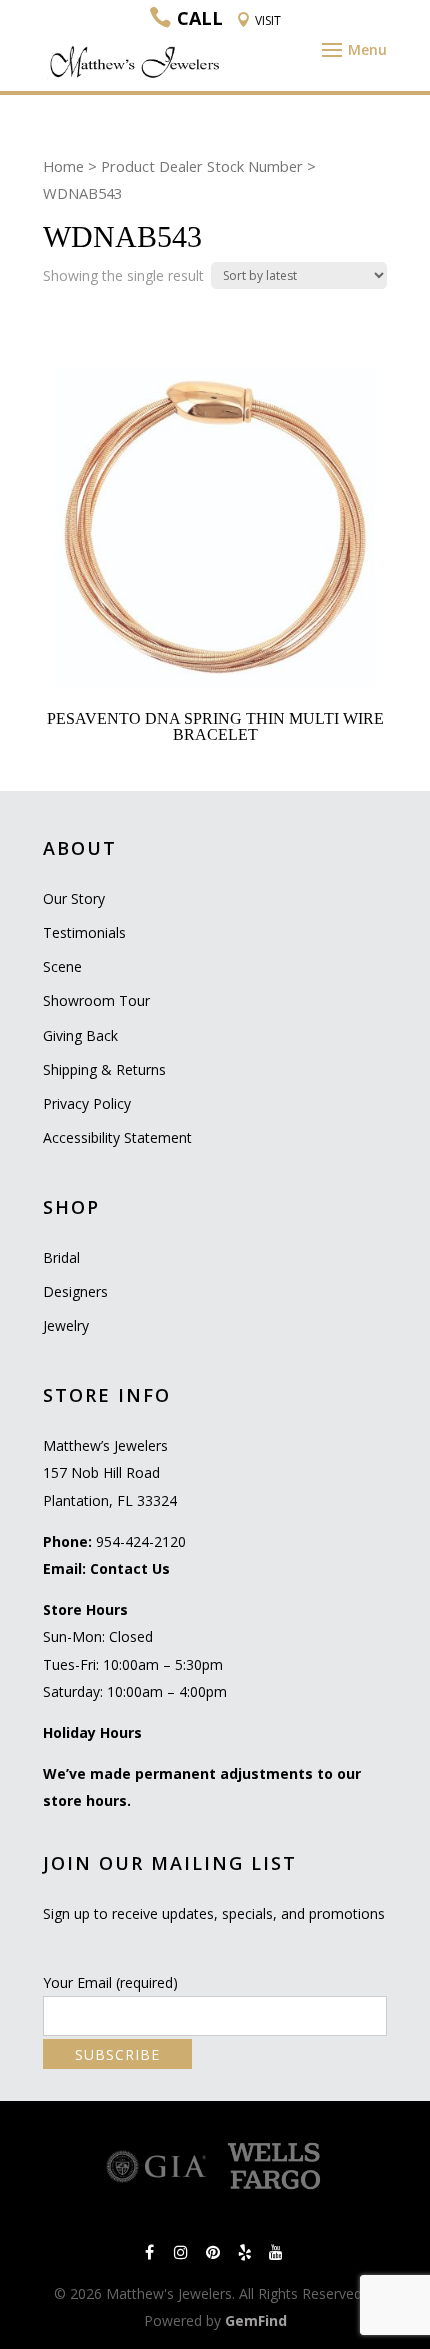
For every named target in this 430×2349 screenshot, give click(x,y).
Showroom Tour (96, 1000)
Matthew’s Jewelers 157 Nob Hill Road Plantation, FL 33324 (110, 1472)
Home (63, 166)
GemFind (256, 2320)
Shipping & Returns (104, 1069)
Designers (75, 1291)
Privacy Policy (87, 1103)
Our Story (74, 898)
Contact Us (130, 1568)
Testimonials (84, 932)
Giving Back (80, 1035)
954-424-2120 (141, 1541)
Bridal (61, 1257)
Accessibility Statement (117, 1137)
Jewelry (66, 1325)
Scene (62, 966)
